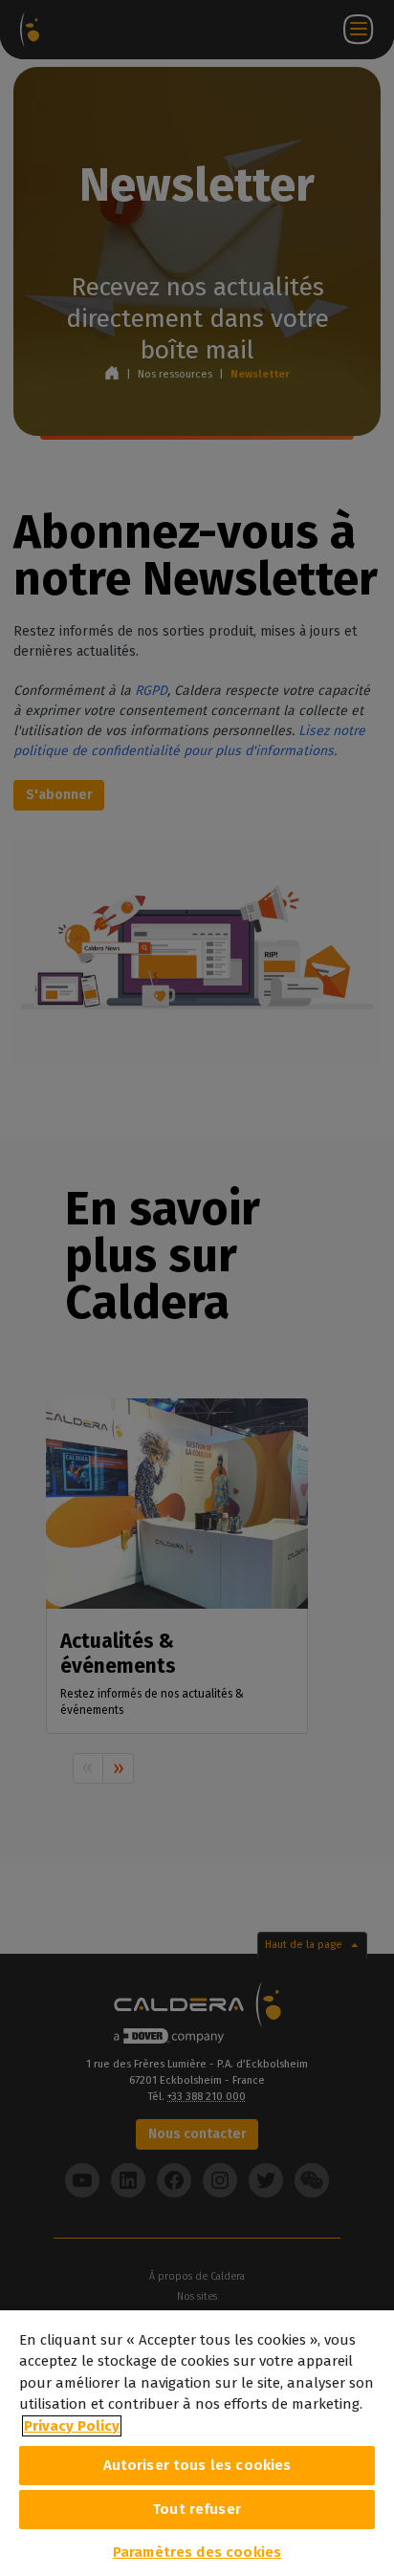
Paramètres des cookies (197, 2552)
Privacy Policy (72, 2426)
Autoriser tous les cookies (197, 2465)
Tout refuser (197, 2509)
